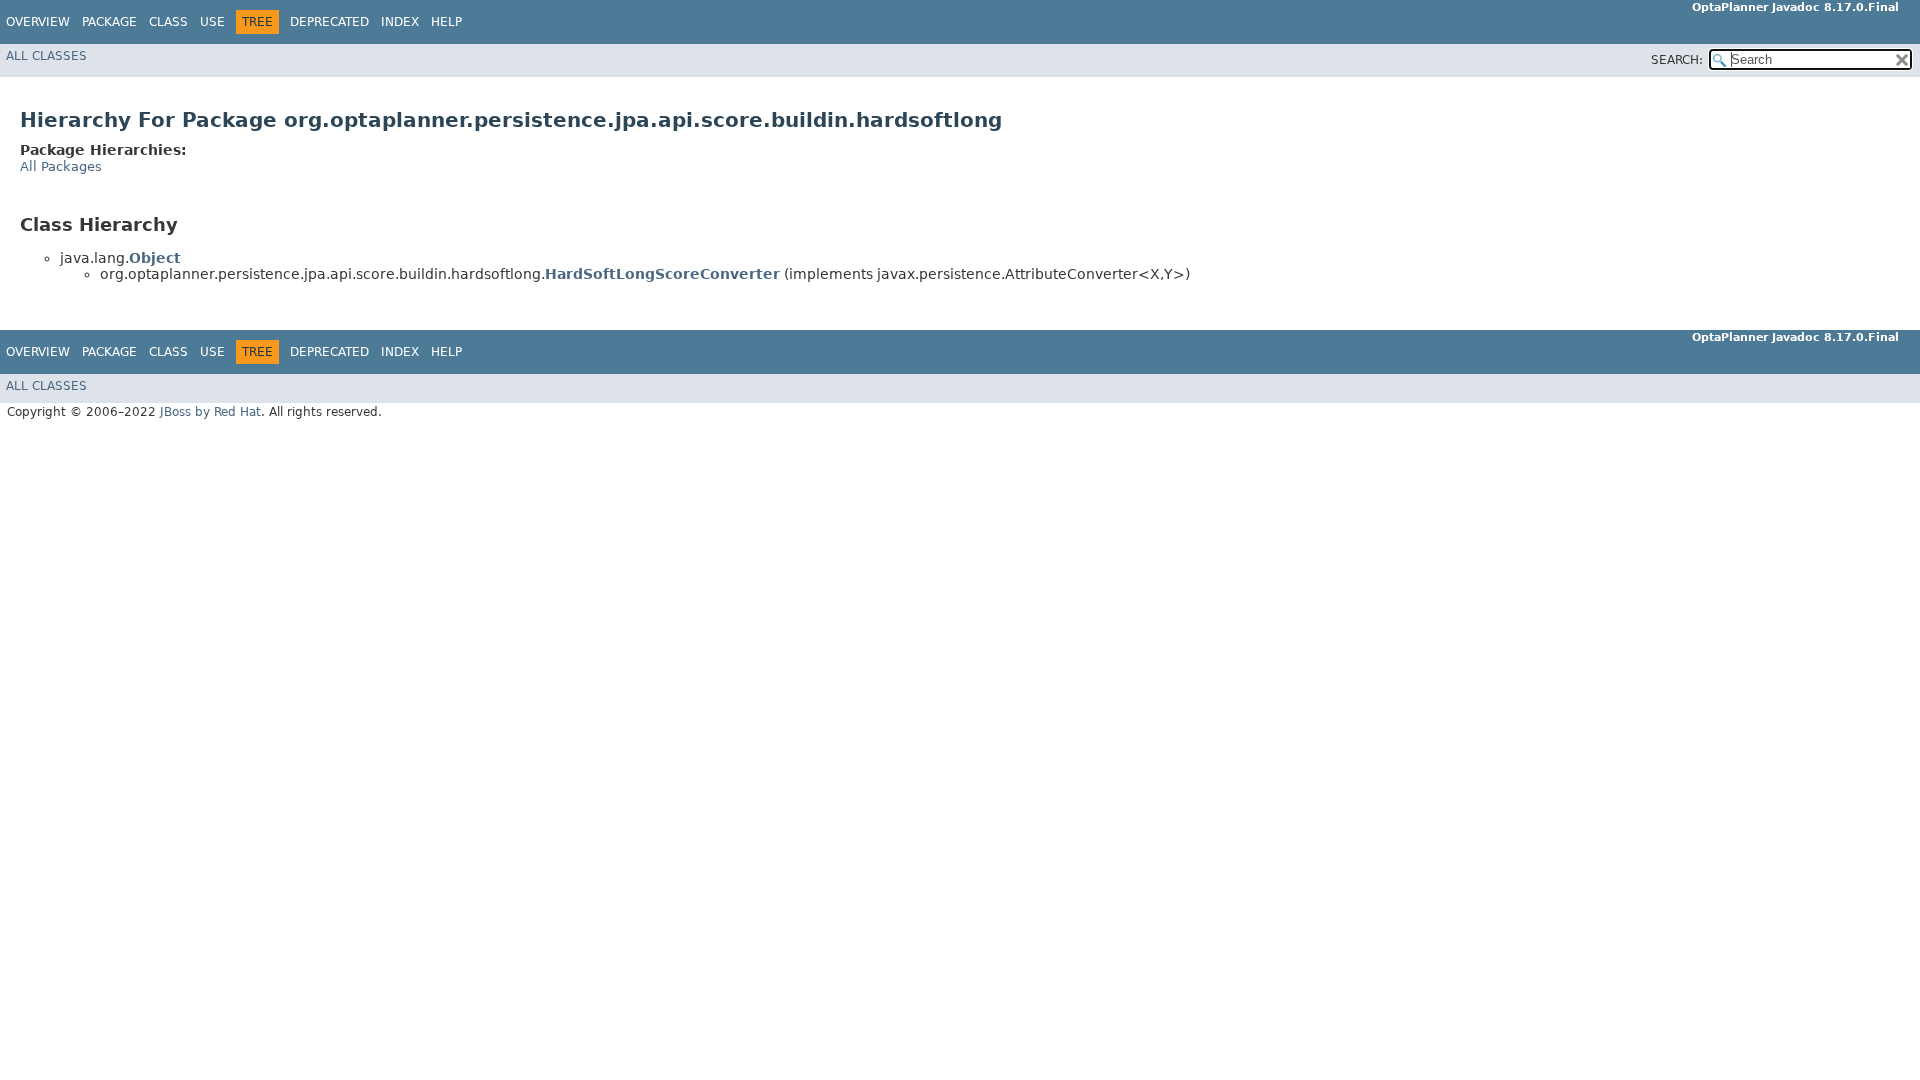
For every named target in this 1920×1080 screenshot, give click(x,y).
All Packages (61, 166)
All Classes (46, 56)
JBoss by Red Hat (210, 412)
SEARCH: (1677, 60)
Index (400, 22)
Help (446, 22)
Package (109, 22)
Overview (38, 22)
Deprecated (329, 22)
